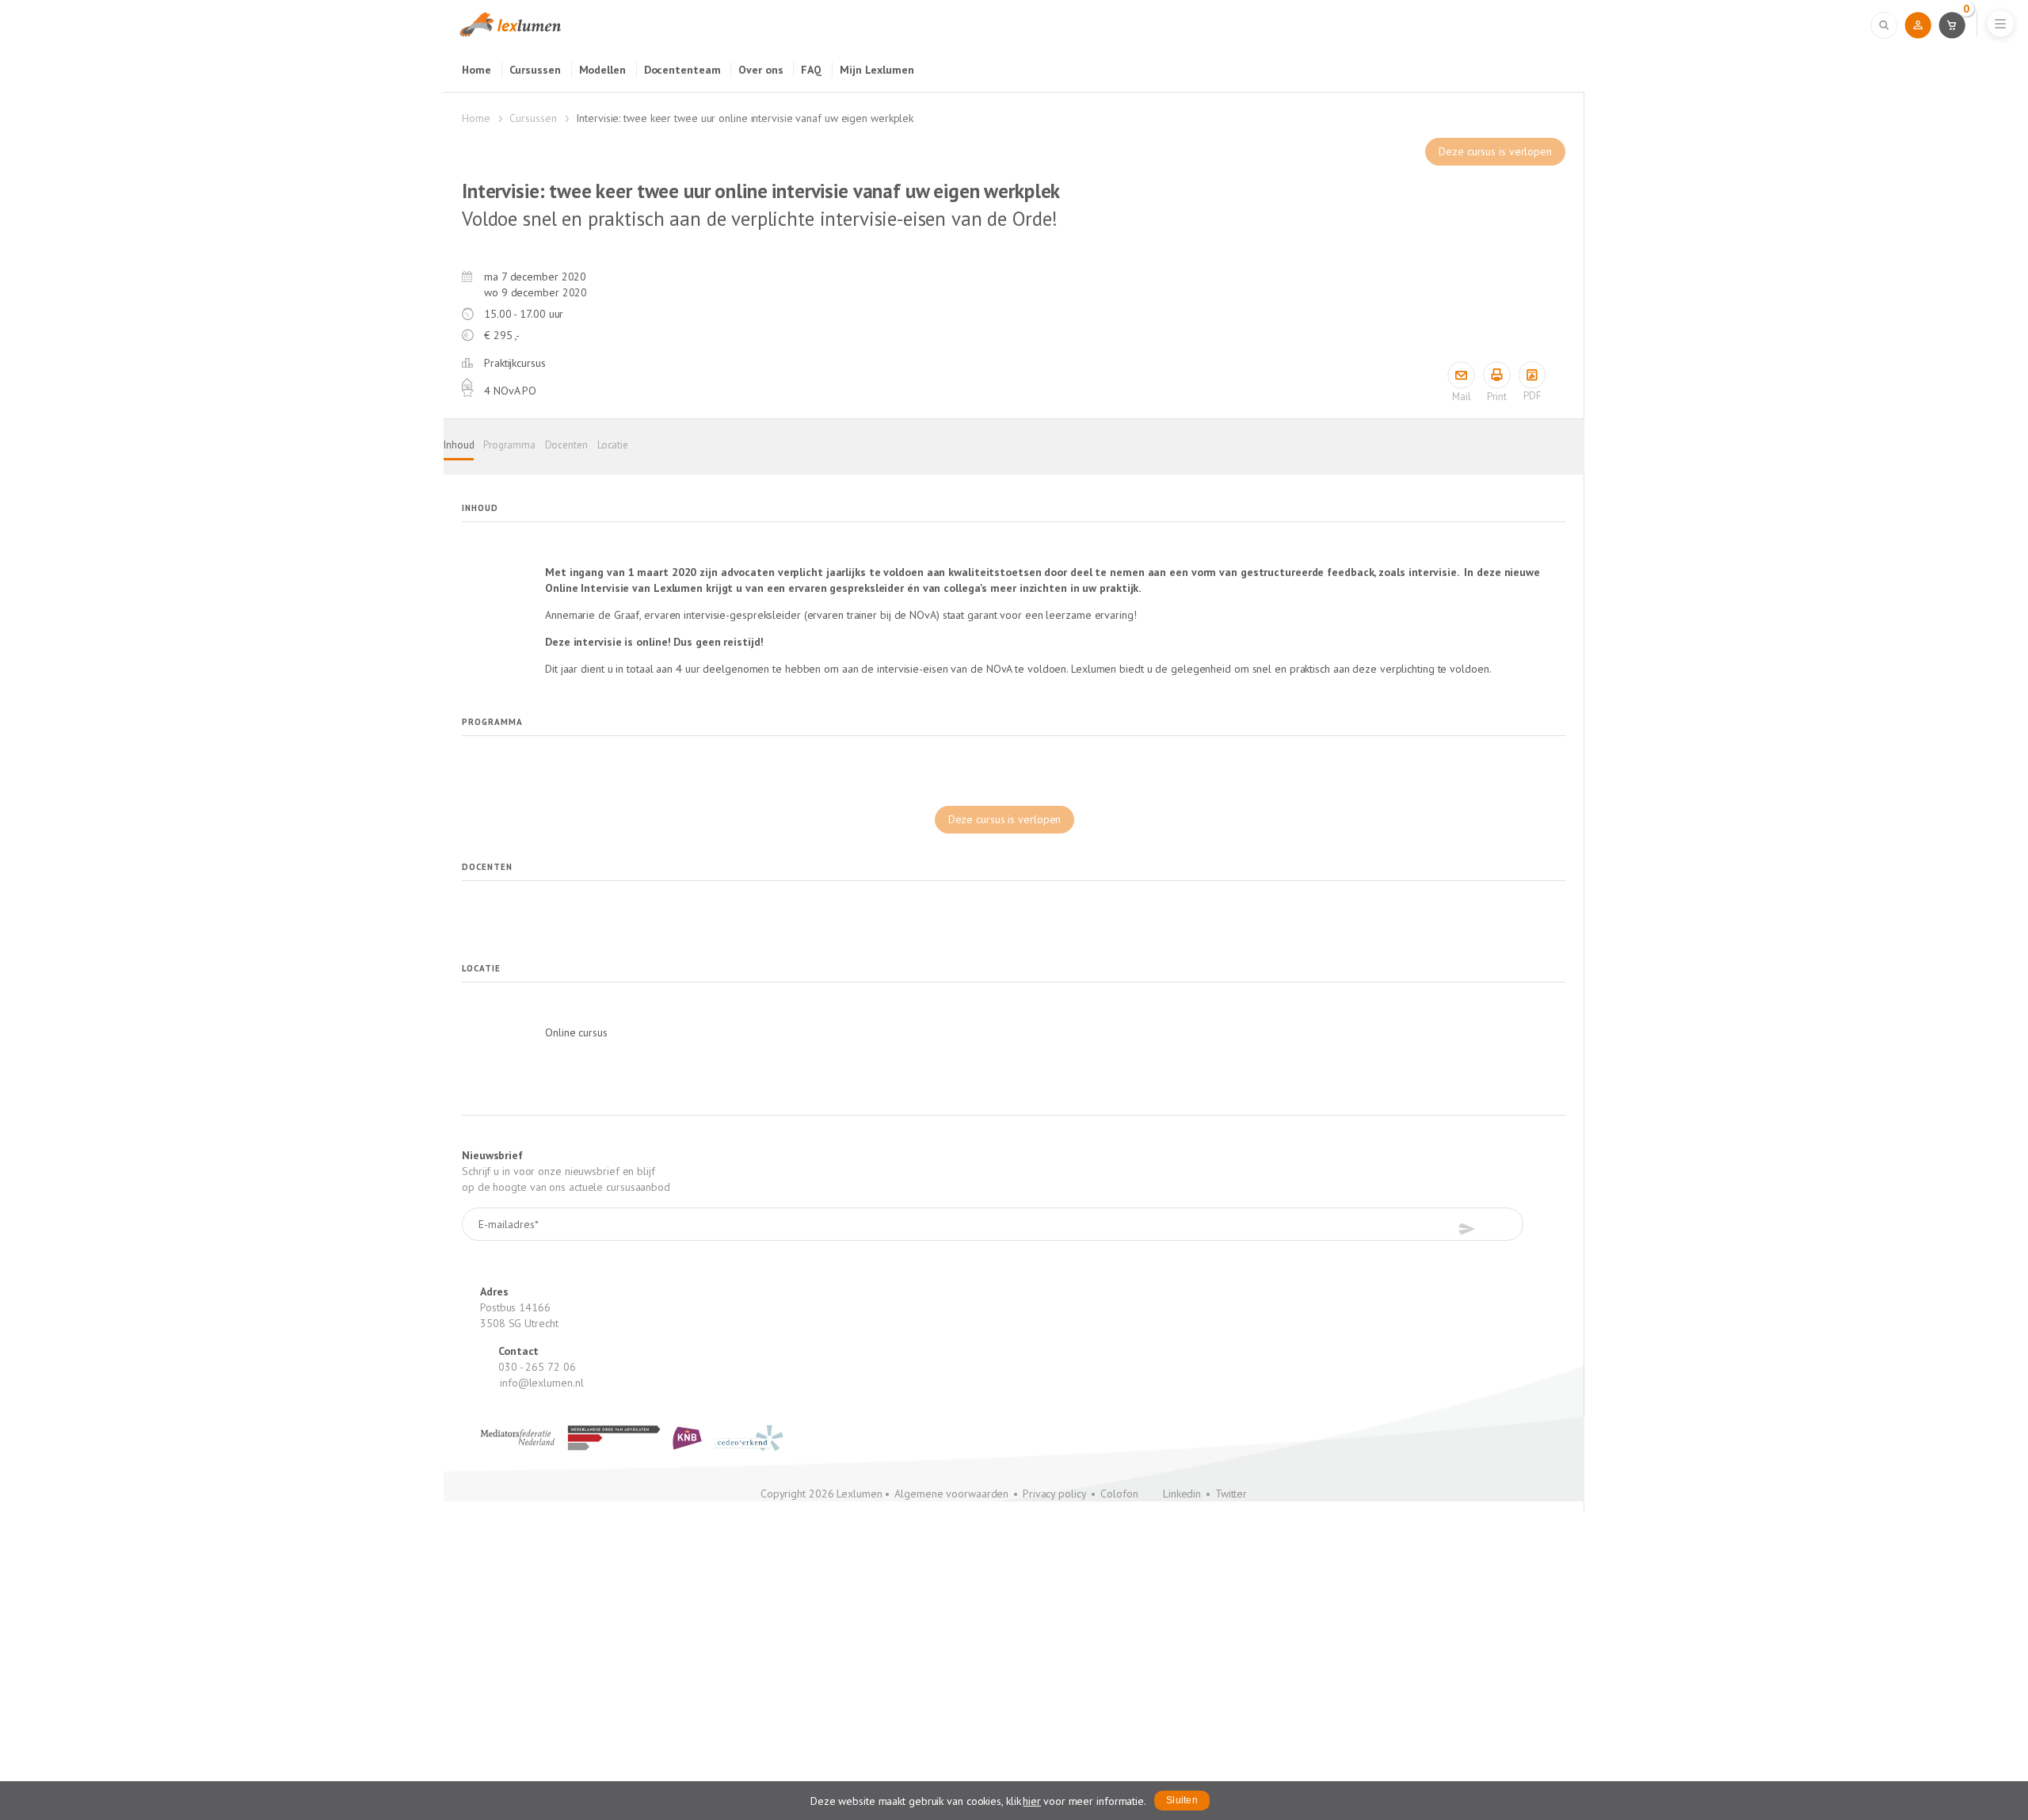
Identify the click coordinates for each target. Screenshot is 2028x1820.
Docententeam (682, 70)
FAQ (811, 70)
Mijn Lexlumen (877, 70)
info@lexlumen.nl (541, 1383)
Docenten (566, 445)
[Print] (1497, 375)
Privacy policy (1055, 1494)
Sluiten (1182, 1800)
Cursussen (535, 70)
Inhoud (459, 445)
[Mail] (1461, 375)
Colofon (1119, 1494)
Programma (509, 445)
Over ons (760, 70)
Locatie (613, 445)
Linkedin (1182, 1494)
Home (477, 70)
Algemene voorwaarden (951, 1494)
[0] (1952, 25)
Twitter (1231, 1494)
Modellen (602, 70)
